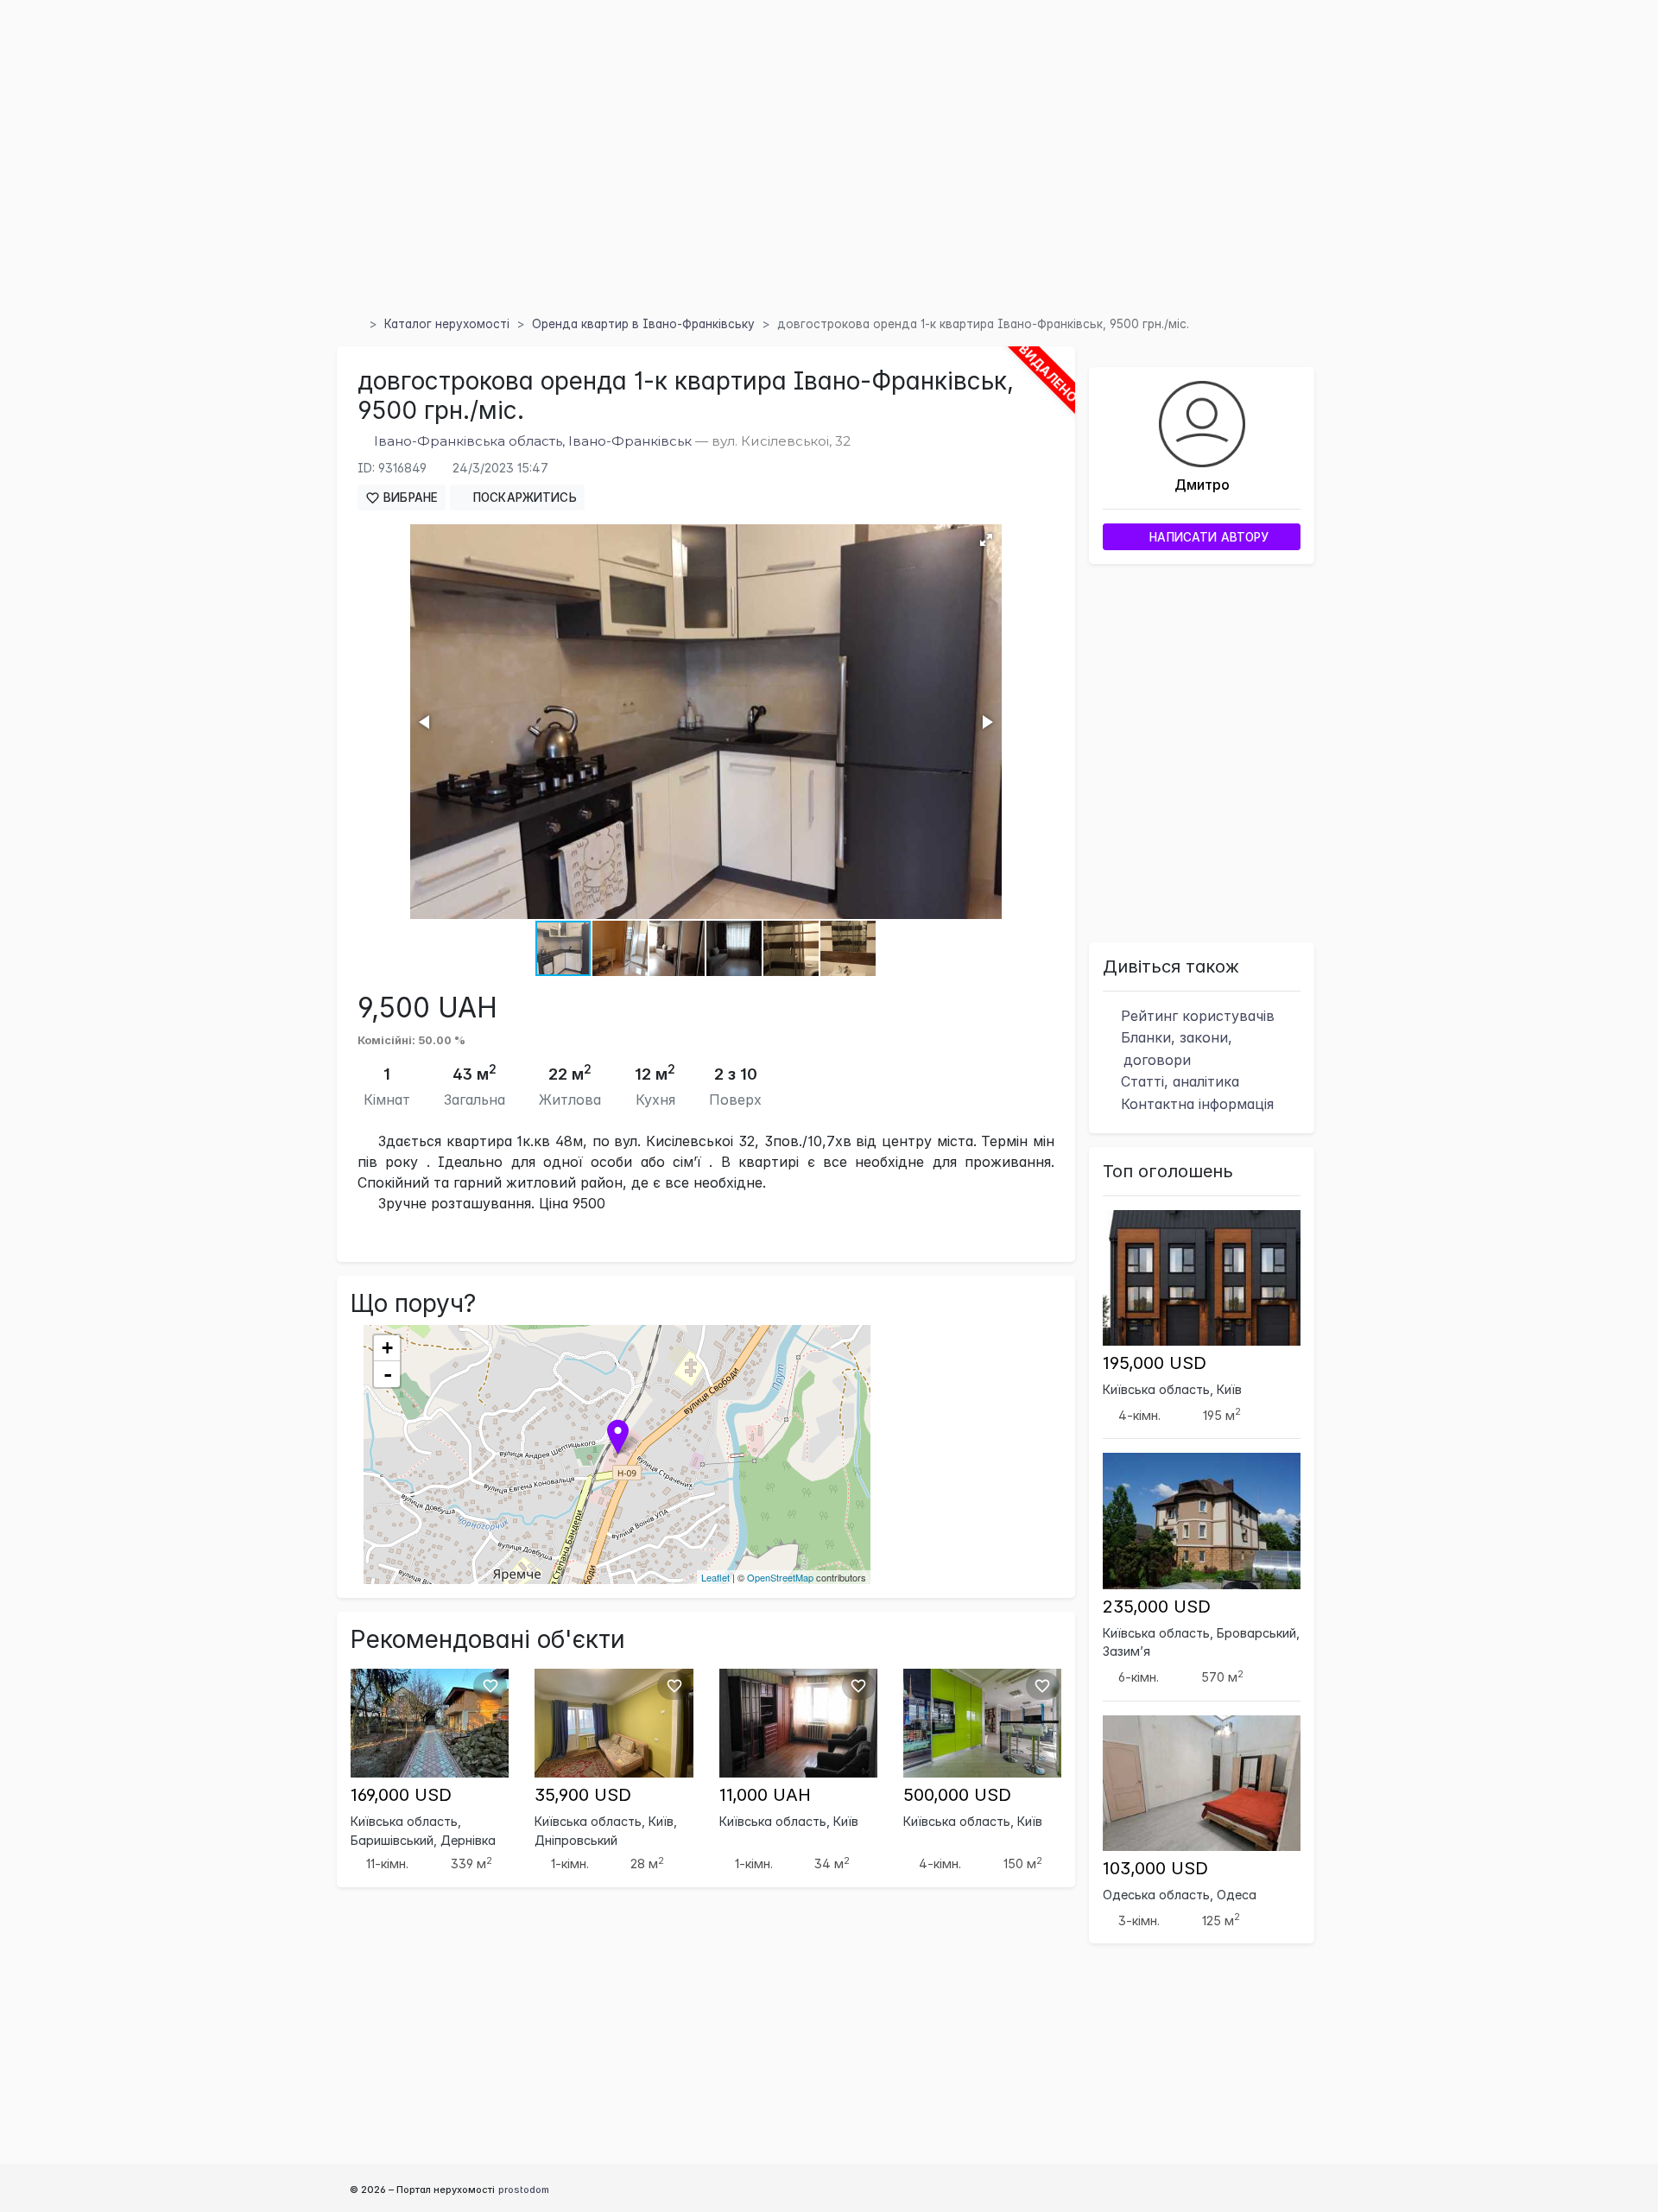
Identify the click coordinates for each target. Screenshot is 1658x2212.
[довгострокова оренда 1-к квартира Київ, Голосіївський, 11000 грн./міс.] (798, 1721)
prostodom (524, 2190)
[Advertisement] (829, 181)
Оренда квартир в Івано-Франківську (643, 324)
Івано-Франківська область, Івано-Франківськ (533, 441)
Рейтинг (1196, 1016)
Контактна (1195, 1104)
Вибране (409, 498)
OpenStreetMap (780, 1577)
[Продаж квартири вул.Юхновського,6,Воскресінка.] (614, 1721)
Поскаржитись (523, 498)
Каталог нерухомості (447, 324)
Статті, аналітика (1178, 1081)
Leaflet (715, 1577)
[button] (986, 540)
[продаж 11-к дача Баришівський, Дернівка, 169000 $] (430, 1721)
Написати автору (1207, 537)
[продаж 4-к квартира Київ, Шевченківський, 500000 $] (982, 1721)
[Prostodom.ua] (356, 324)
